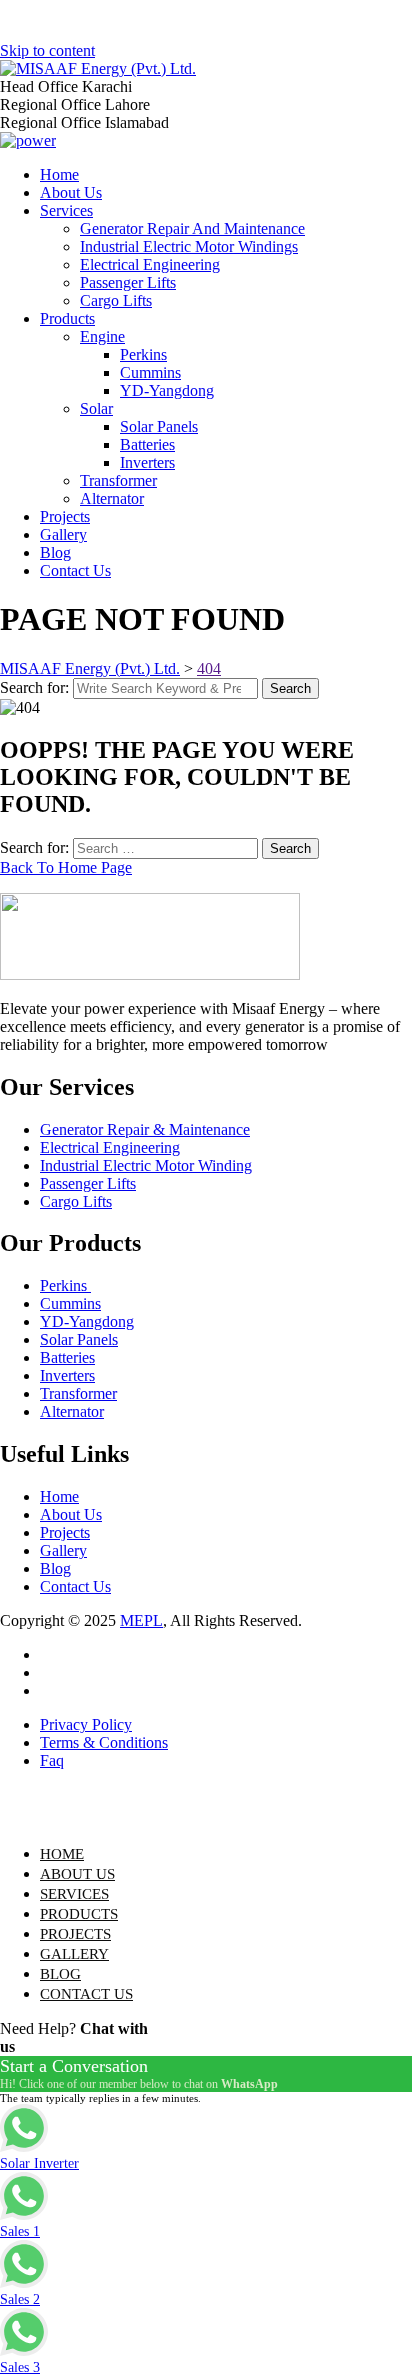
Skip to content (47, 50)
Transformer (118, 480)
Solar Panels (159, 426)
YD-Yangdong (167, 390)
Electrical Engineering (150, 264)
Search (290, 688)
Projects (65, 516)
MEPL (141, 1620)
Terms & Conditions (104, 1742)
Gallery (63, 534)
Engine (102, 336)
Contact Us (75, 570)
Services (66, 210)
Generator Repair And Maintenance (192, 228)
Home (59, 174)
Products (67, 318)
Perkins (143, 354)
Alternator (112, 498)
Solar (96, 408)
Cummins (150, 372)
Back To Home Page (66, 867)
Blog (55, 552)
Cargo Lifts (116, 300)
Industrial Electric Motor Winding (146, 1165)
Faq (52, 1760)
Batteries (147, 444)
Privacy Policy (86, 1724)
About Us (71, 192)
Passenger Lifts (128, 282)
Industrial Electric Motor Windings (189, 246)
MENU (29, 1797)
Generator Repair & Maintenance (145, 1129)
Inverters (147, 462)
